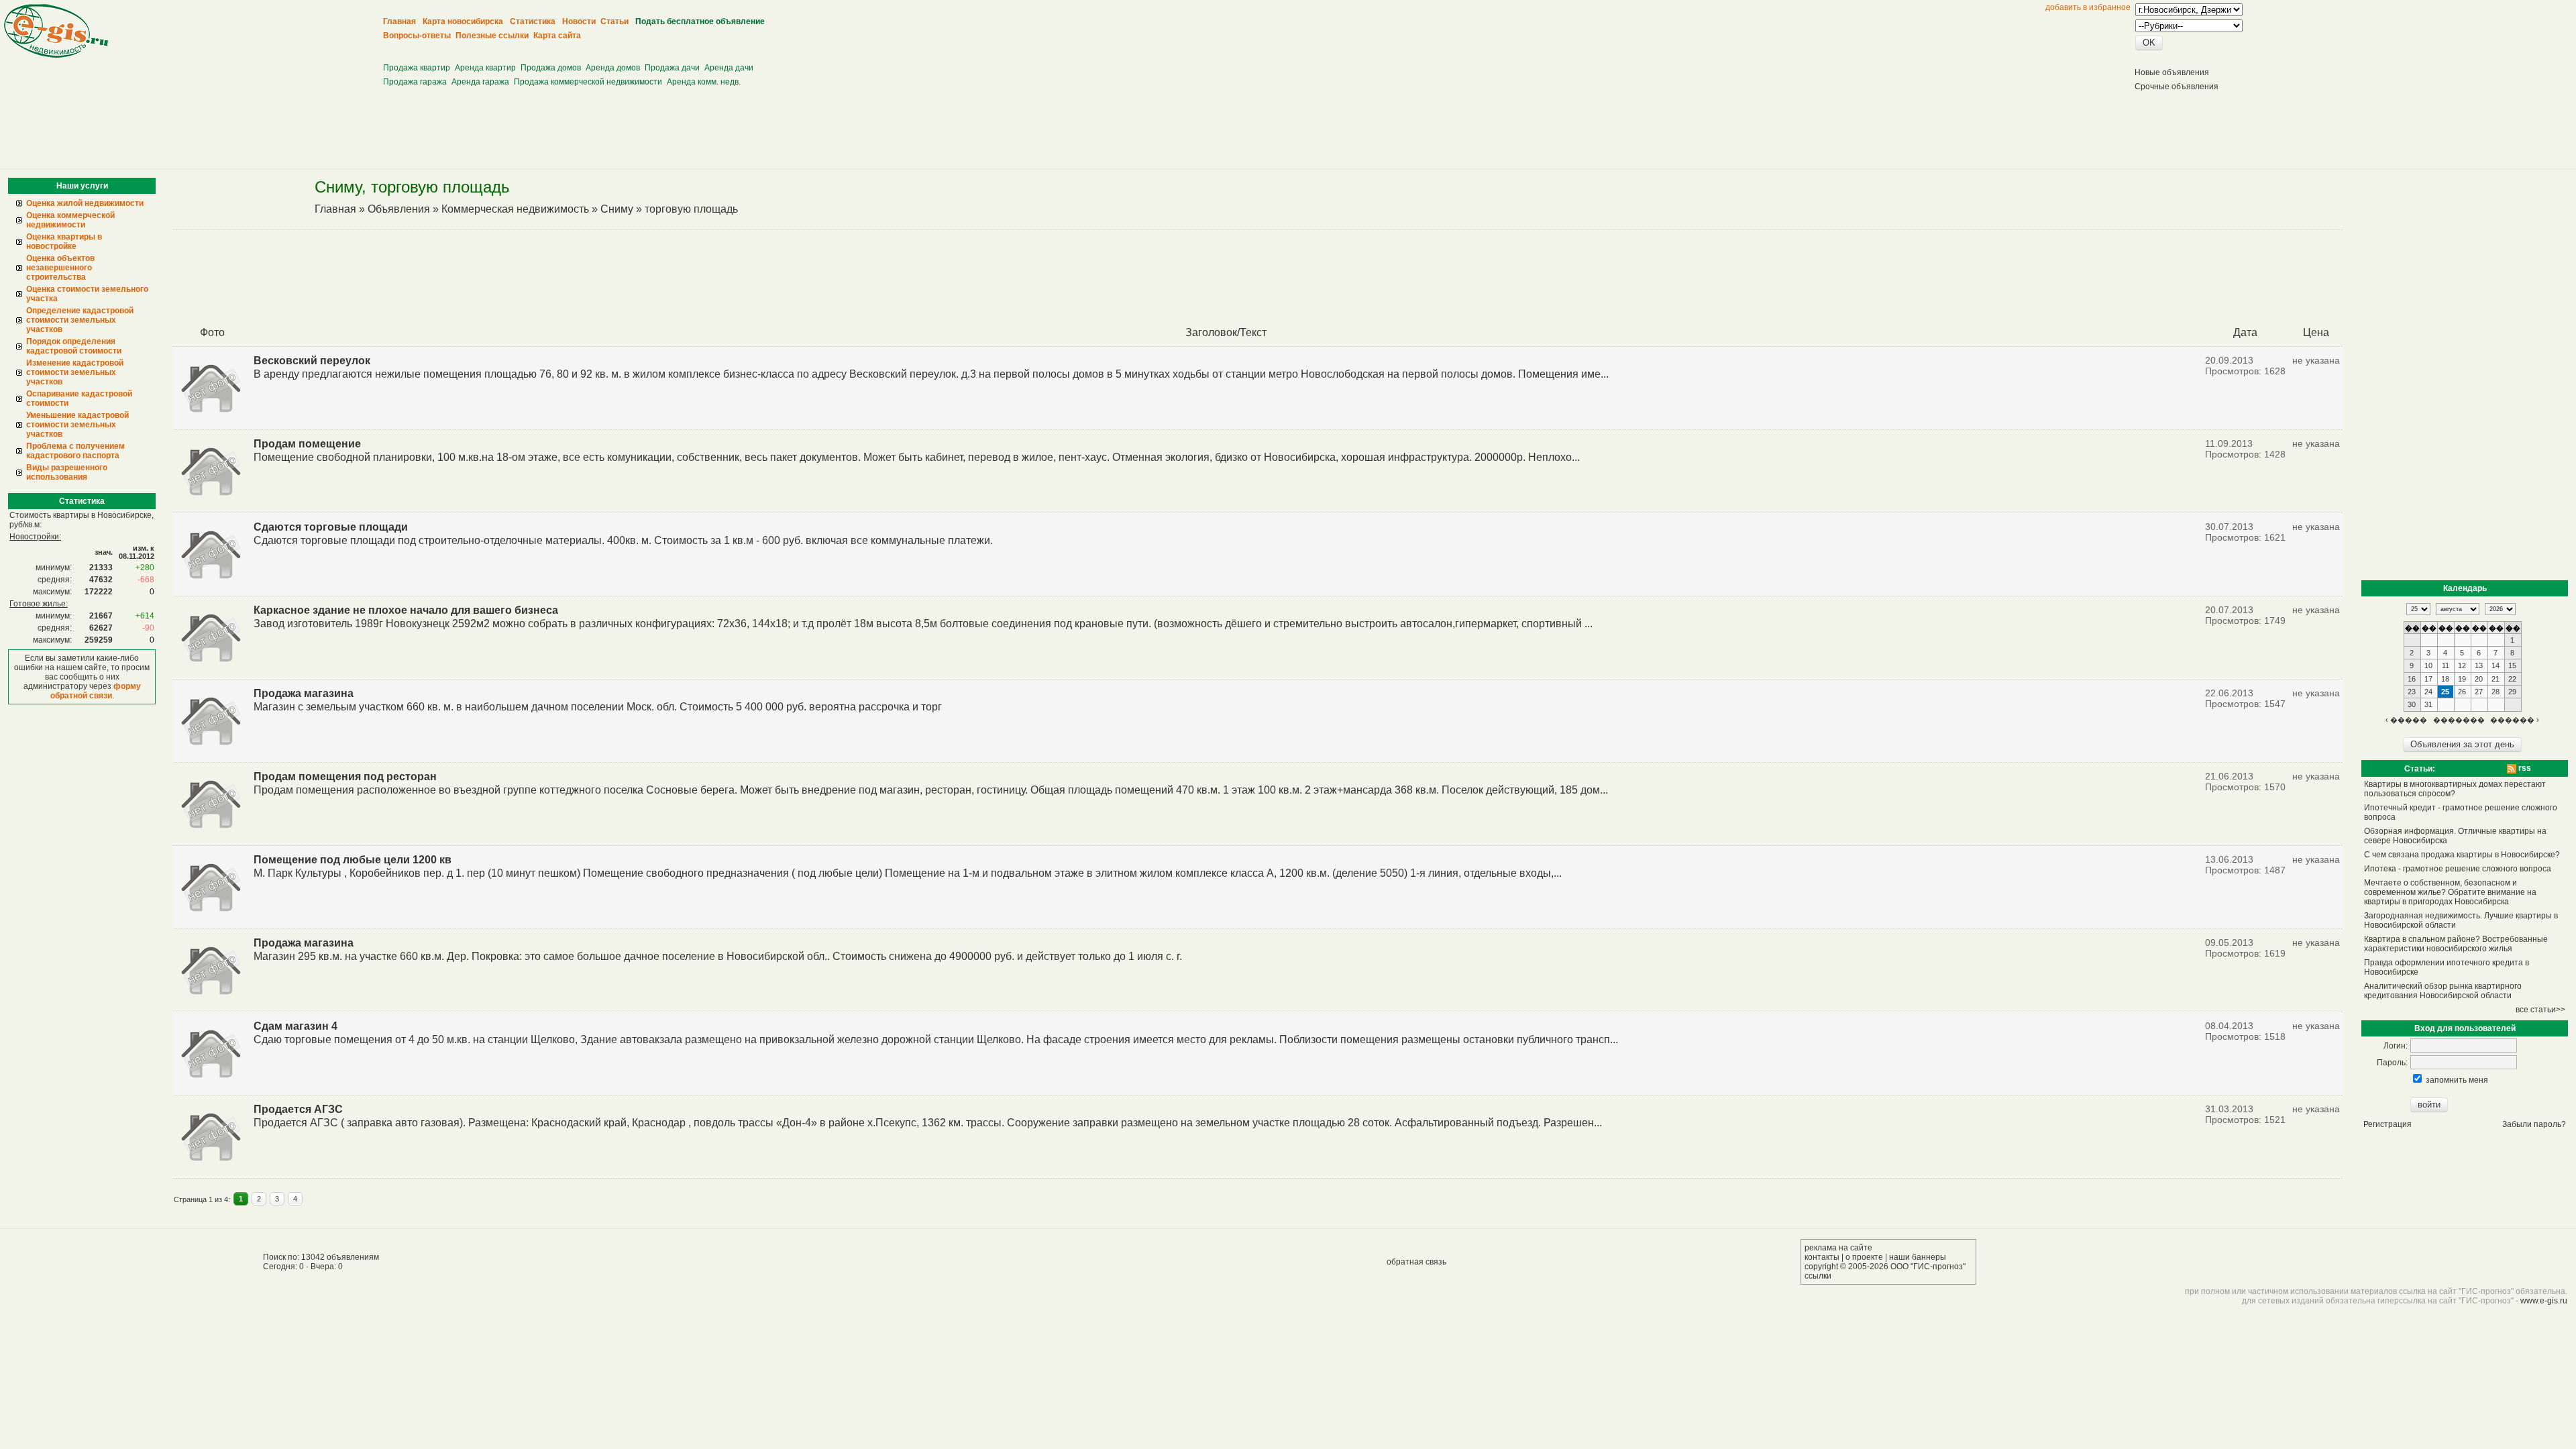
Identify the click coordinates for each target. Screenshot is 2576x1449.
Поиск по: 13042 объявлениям (321, 1257)
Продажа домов (551, 68)
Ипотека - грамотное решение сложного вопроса (2458, 869)
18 (2445, 679)
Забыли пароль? (2534, 1124)
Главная (335, 209)
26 (2462, 692)
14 (2495, 665)
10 (2428, 665)
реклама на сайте (1838, 1248)
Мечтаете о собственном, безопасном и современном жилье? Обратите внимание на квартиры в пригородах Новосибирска (2450, 892)
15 (2512, 665)
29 (2512, 692)
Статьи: (2420, 769)
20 (2479, 679)
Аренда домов (613, 68)
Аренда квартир (485, 68)
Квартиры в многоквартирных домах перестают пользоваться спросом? (2455, 789)
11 (2446, 665)
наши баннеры (1918, 1257)
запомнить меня (2457, 1080)
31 (2428, 704)
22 (2512, 679)
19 (2462, 679)
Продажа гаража (415, 82)
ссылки (1818, 1276)
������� (2459, 720)
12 (2462, 665)
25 (2445, 692)
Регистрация (2387, 1124)
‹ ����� (2406, 720)
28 (2495, 692)
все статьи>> (2540, 1010)
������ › (2515, 720)
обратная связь (1416, 1262)
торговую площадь (691, 209)
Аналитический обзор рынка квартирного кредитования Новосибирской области (2443, 991)
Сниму (617, 209)
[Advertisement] (629, 47)
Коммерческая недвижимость (515, 209)
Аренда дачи (729, 68)
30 (2412, 704)
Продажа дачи (672, 68)
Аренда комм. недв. (704, 82)
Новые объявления (2172, 72)
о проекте (1864, 1257)
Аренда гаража (480, 82)
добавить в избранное (2088, 7)
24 (2428, 692)
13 (2479, 665)
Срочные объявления (2177, 87)
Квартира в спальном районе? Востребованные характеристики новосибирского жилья (2456, 944)
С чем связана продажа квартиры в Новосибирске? (2462, 855)
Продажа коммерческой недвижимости (588, 82)
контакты (1822, 1257)
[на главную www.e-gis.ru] (56, 55)
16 (2412, 679)
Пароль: (2392, 1063)
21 (2495, 679)
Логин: (2396, 1046)
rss (2524, 768)
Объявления (399, 209)
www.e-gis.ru (2544, 1301)
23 (2412, 692)
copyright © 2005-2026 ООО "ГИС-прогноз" (1885, 1267)
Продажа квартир (417, 68)
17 (2428, 679)
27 (2479, 692)
